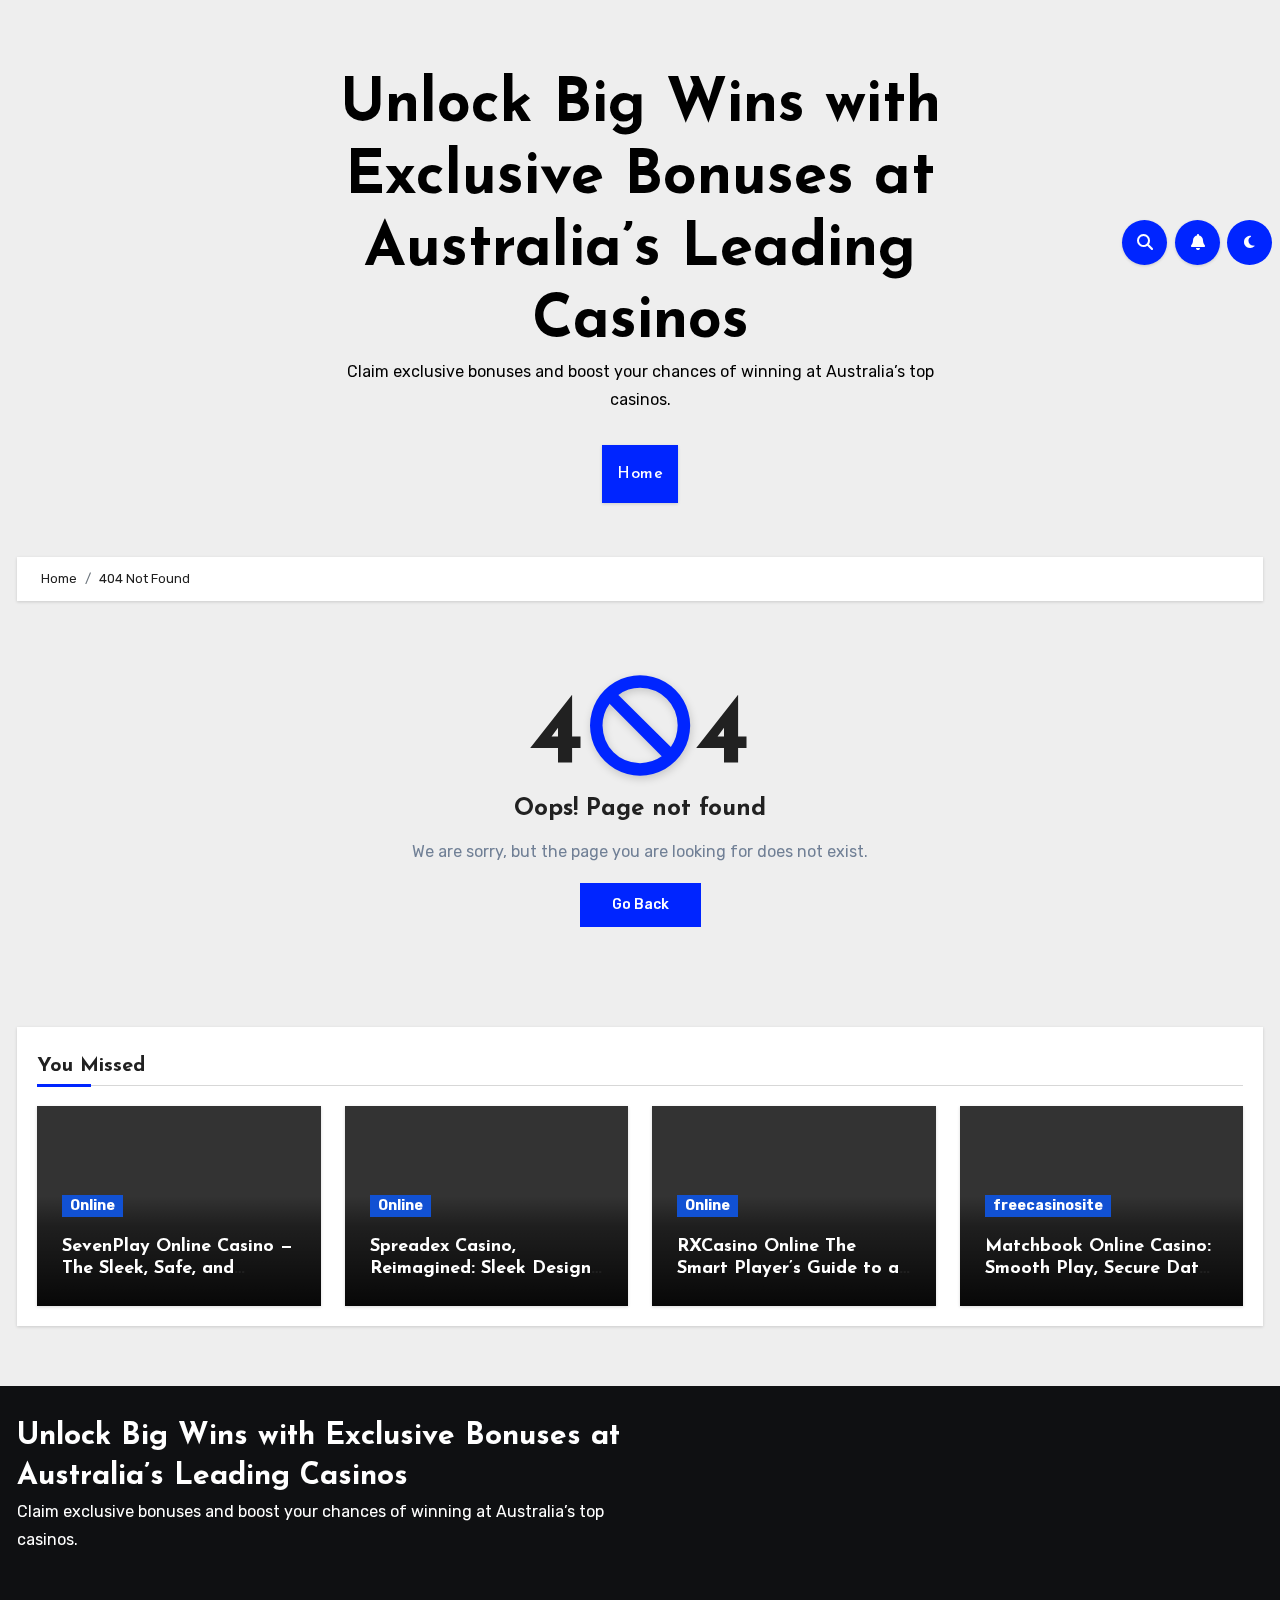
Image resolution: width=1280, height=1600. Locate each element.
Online (92, 1205)
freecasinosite (1048, 1205)
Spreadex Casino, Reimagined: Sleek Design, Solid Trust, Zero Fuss (482, 1268)
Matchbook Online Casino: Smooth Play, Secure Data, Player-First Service (1099, 1268)
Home (640, 474)
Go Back (640, 904)
